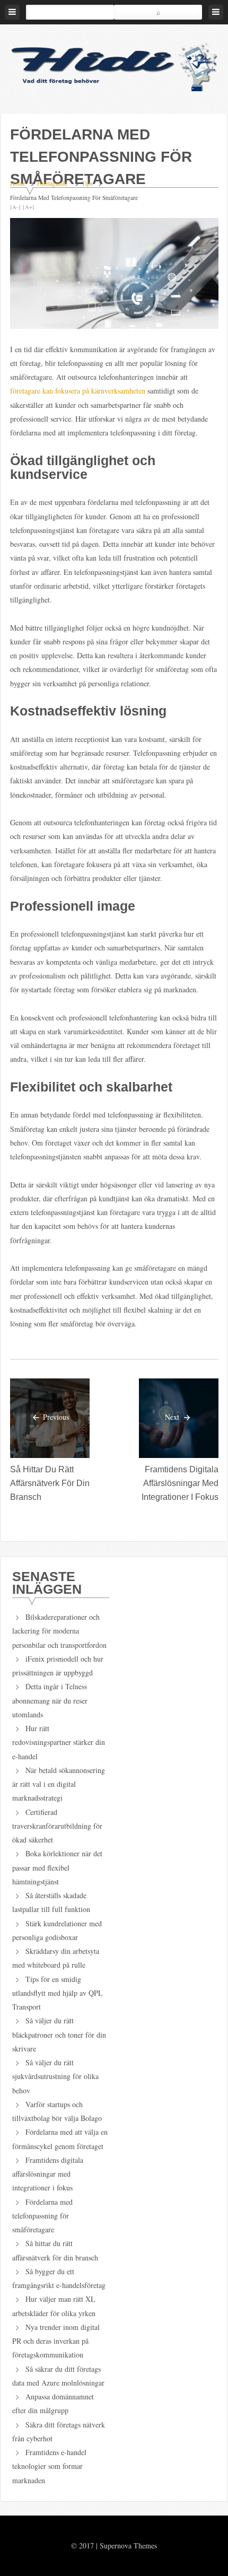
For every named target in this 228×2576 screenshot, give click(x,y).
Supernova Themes (128, 2546)
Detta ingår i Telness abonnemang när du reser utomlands (50, 1700)
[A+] (29, 207)
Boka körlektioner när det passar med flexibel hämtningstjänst (57, 1867)
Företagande (52, 183)
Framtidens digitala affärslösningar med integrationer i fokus (180, 1483)
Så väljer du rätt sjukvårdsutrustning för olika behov (55, 2076)
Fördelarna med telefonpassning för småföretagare (42, 2216)
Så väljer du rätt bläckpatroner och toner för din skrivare (59, 2034)
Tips (87, 183)
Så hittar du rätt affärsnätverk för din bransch (50, 1483)
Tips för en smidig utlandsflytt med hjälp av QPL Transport (58, 1993)
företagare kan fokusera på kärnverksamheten (78, 391)
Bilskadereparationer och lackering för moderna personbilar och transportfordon (59, 1631)
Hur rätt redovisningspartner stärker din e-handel (59, 1742)
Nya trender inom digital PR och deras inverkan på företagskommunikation (56, 2341)
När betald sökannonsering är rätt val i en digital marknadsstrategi (59, 1784)
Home (17, 183)
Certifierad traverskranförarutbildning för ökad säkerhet (57, 1826)
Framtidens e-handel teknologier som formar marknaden (49, 2466)
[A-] (15, 207)
